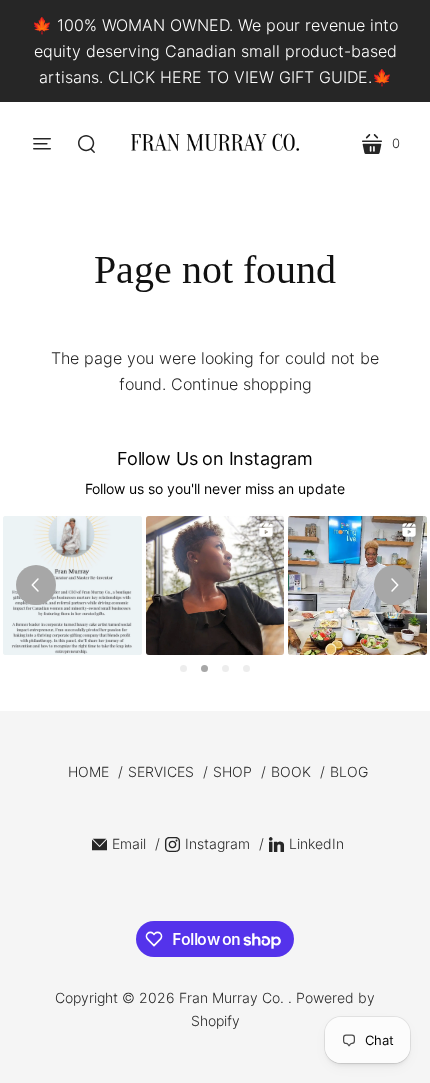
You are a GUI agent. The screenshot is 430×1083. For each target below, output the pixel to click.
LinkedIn (316, 843)
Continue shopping (241, 384)
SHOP (232, 771)
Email (129, 843)
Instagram (217, 843)
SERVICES (161, 771)
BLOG (349, 771)
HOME (88, 771)
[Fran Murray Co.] (215, 143)
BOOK (291, 771)
